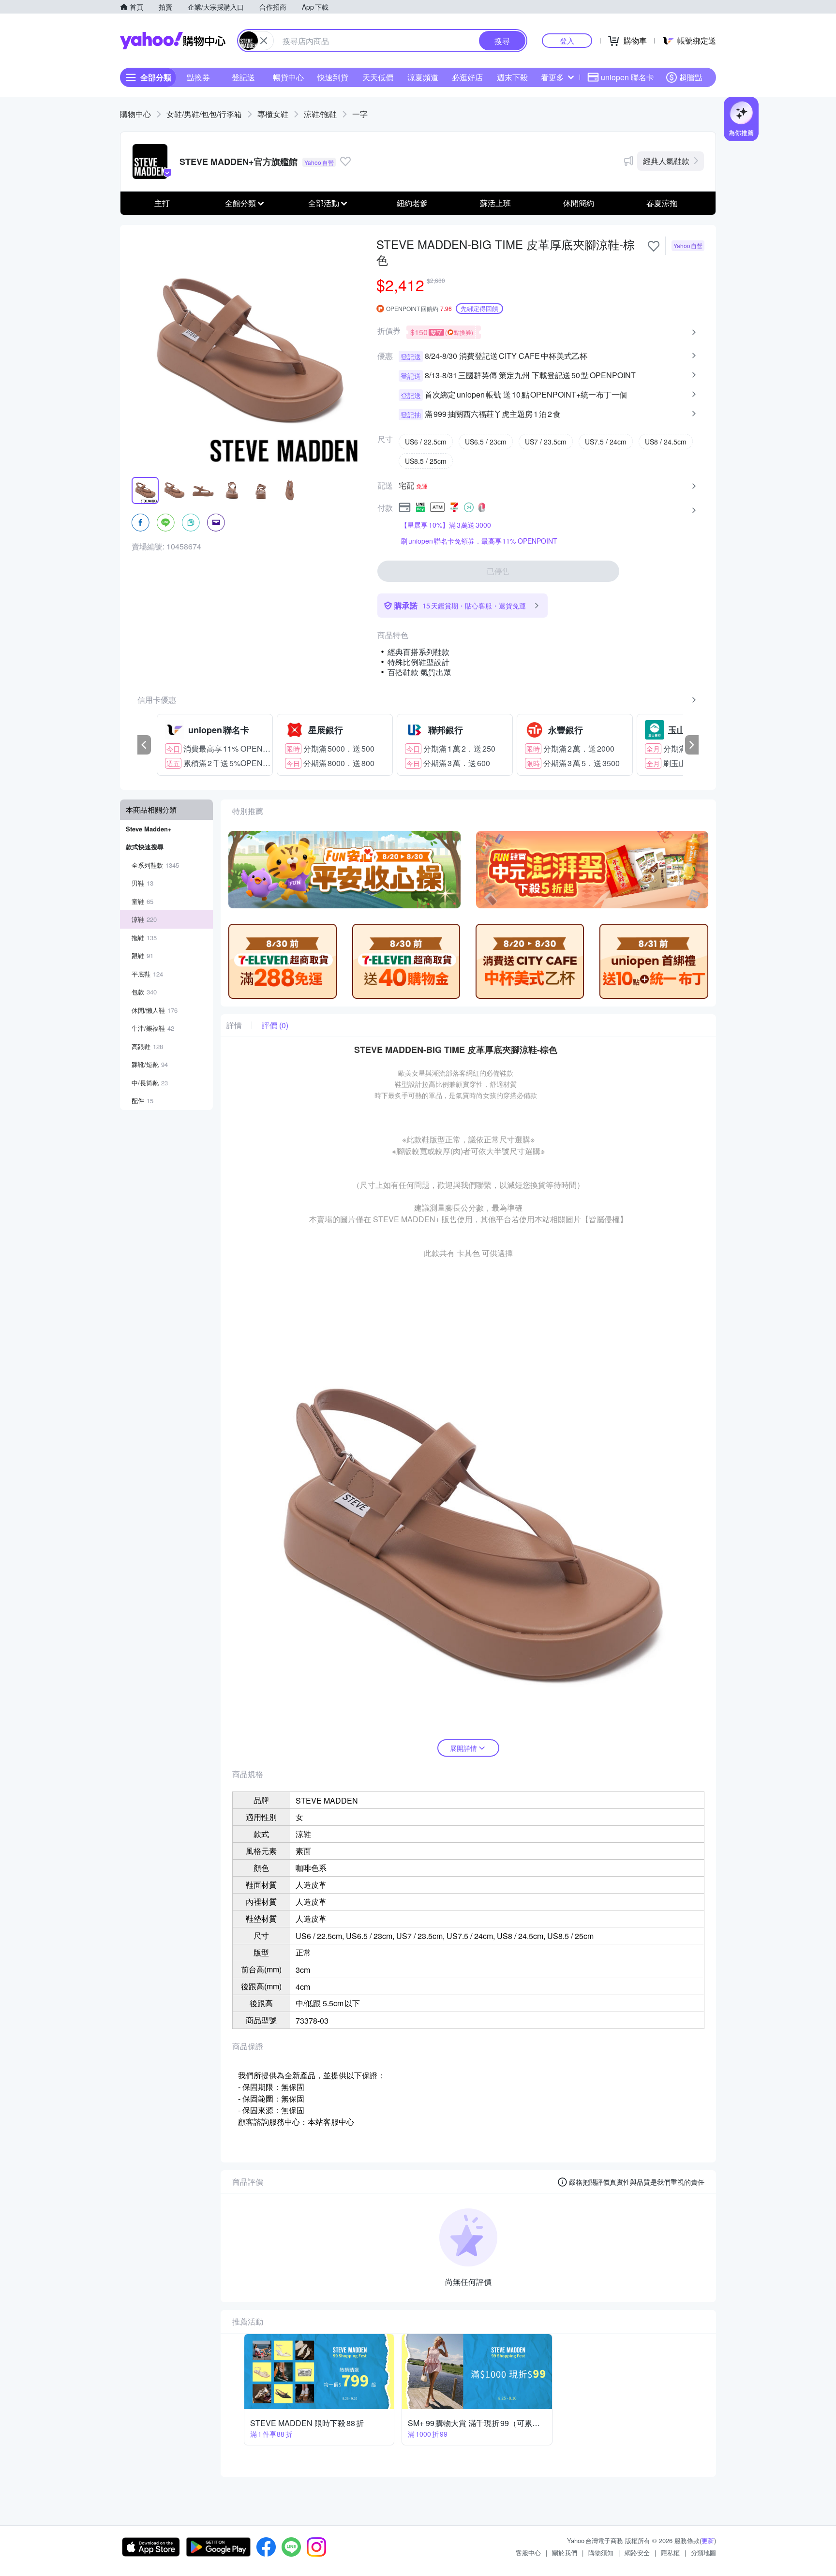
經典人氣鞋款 (666, 161)
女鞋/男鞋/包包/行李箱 (204, 114)
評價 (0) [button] (275, 1025)
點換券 (198, 77)
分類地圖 (703, 2553)
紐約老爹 (412, 203)
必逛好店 (467, 77)
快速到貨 (333, 77)
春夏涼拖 (662, 203)
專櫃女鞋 (273, 114)
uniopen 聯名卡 (627, 77)
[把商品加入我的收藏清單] (654, 246)
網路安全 (637, 2553)
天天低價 (378, 77)
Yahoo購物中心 (173, 41)
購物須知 (601, 2553)
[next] (692, 745)
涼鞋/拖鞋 (320, 114)
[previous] (144, 745)
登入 (567, 40)
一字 (360, 114)
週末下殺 (512, 77)
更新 (708, 2540)
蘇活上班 (495, 203)
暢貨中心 (288, 77)
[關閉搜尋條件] (264, 41)
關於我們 (565, 2553)
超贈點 (691, 77)
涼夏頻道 (423, 77)
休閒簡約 (579, 203)
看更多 (552, 77)
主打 (162, 203)
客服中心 (528, 2553)
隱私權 (670, 2553)
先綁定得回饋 (479, 308)
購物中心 (135, 114)
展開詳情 (463, 1748)
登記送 (243, 77)
